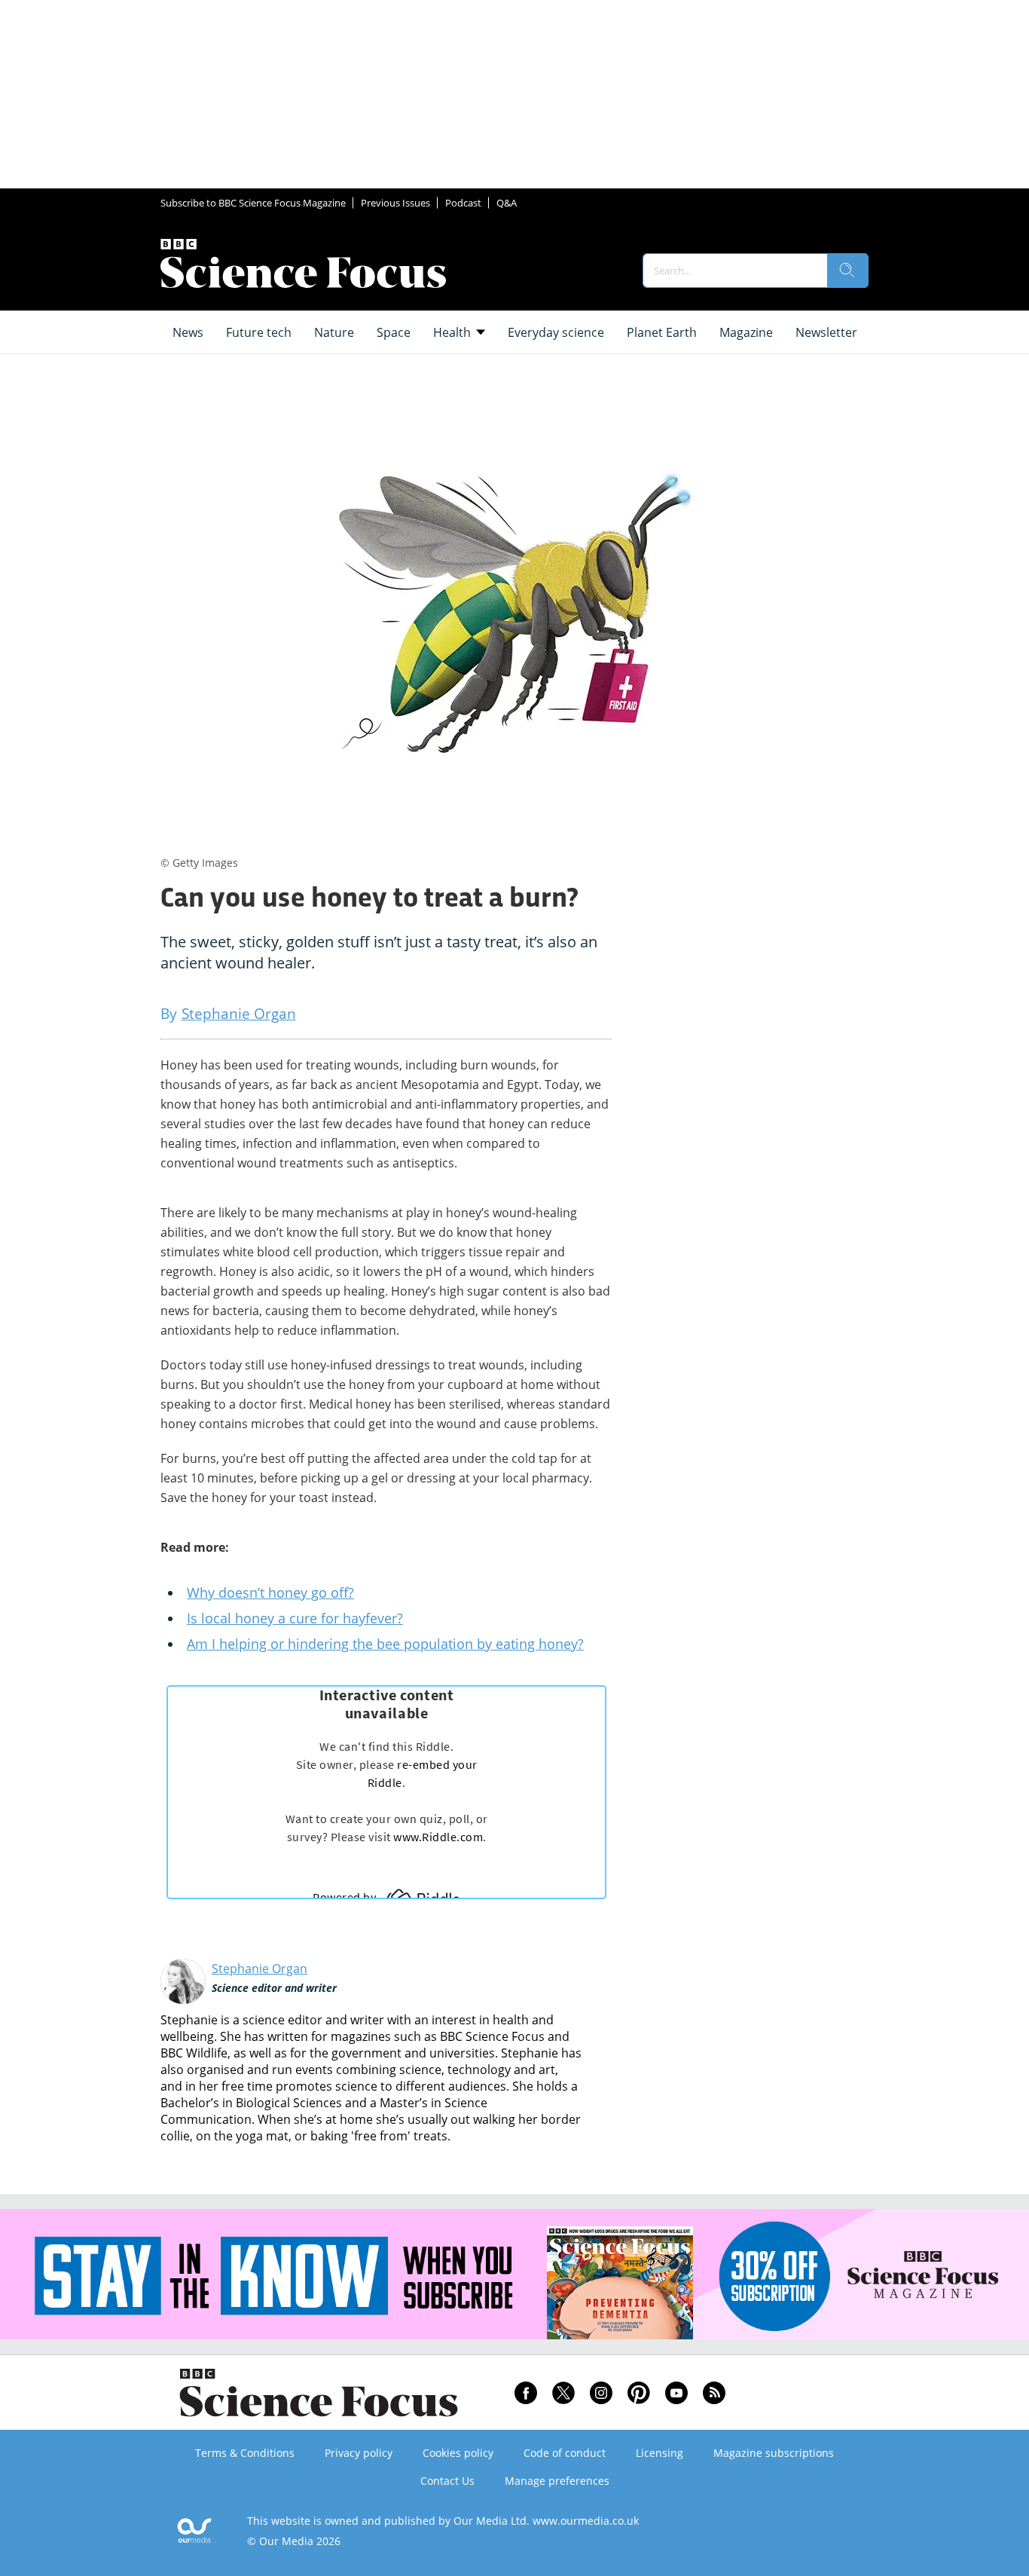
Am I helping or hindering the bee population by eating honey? (385, 1644)
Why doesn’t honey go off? (270, 1592)
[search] (847, 271)
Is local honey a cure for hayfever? (295, 1618)
